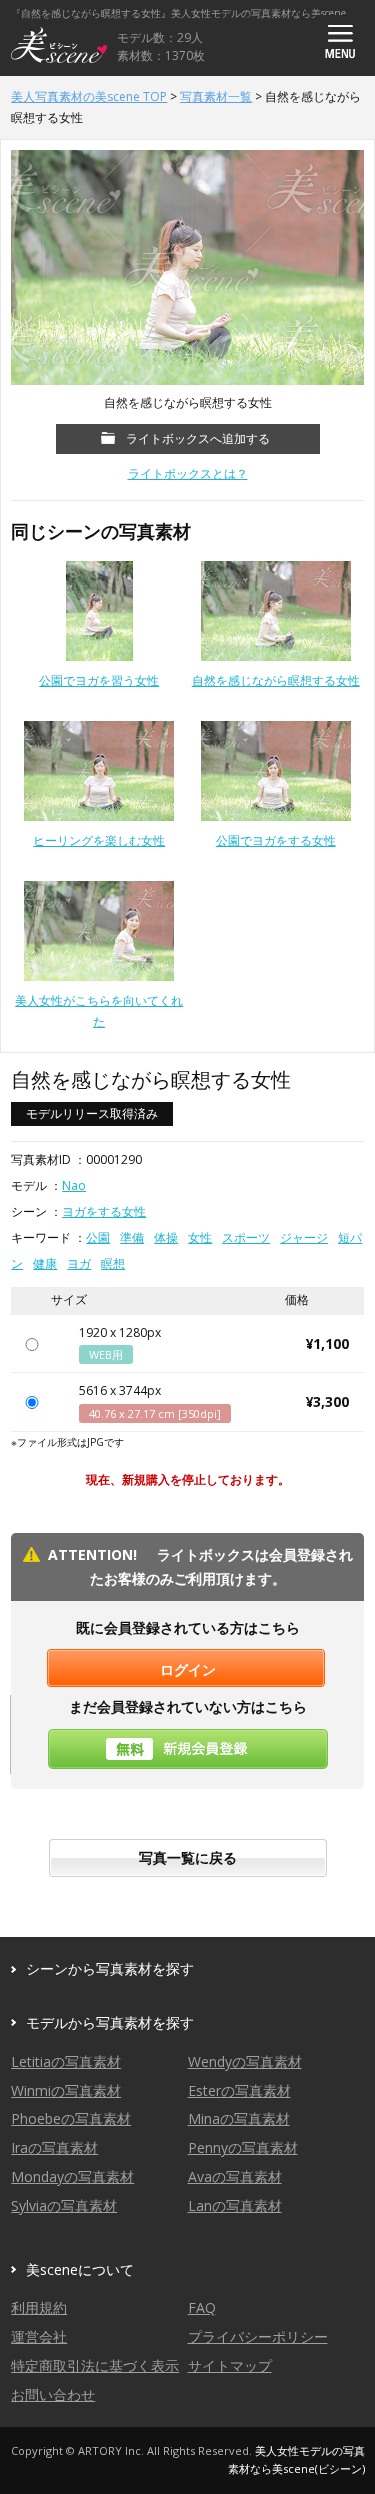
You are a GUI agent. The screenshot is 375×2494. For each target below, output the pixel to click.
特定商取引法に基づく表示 (95, 2365)
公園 (98, 1237)
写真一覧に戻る (188, 1857)
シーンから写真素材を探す (110, 1968)
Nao (74, 1185)
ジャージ (304, 1237)
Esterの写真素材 (239, 2090)
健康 (45, 1263)
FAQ (202, 2307)
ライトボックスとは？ (188, 473)
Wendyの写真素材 (245, 2061)
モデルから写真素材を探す (110, 2022)
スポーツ (246, 1237)
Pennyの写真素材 (243, 2147)
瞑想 (113, 1263)
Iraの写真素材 (54, 2147)
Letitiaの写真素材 (66, 2061)
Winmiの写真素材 (66, 2090)
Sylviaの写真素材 (64, 2205)
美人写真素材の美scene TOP (89, 96)
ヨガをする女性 (104, 1211)
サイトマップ (230, 2365)
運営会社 (39, 2336)
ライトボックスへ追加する (198, 438)
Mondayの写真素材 (72, 2176)
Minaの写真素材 (239, 2118)
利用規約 (39, 2307)
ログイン (188, 1669)
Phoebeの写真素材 (71, 2118)
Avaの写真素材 (235, 2176)
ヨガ (79, 1263)
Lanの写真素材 (235, 2205)
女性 (200, 1237)
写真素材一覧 (216, 96)
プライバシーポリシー (258, 2336)
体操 (166, 1237)
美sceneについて (80, 2269)
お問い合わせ (53, 2394)
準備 (132, 1237)
